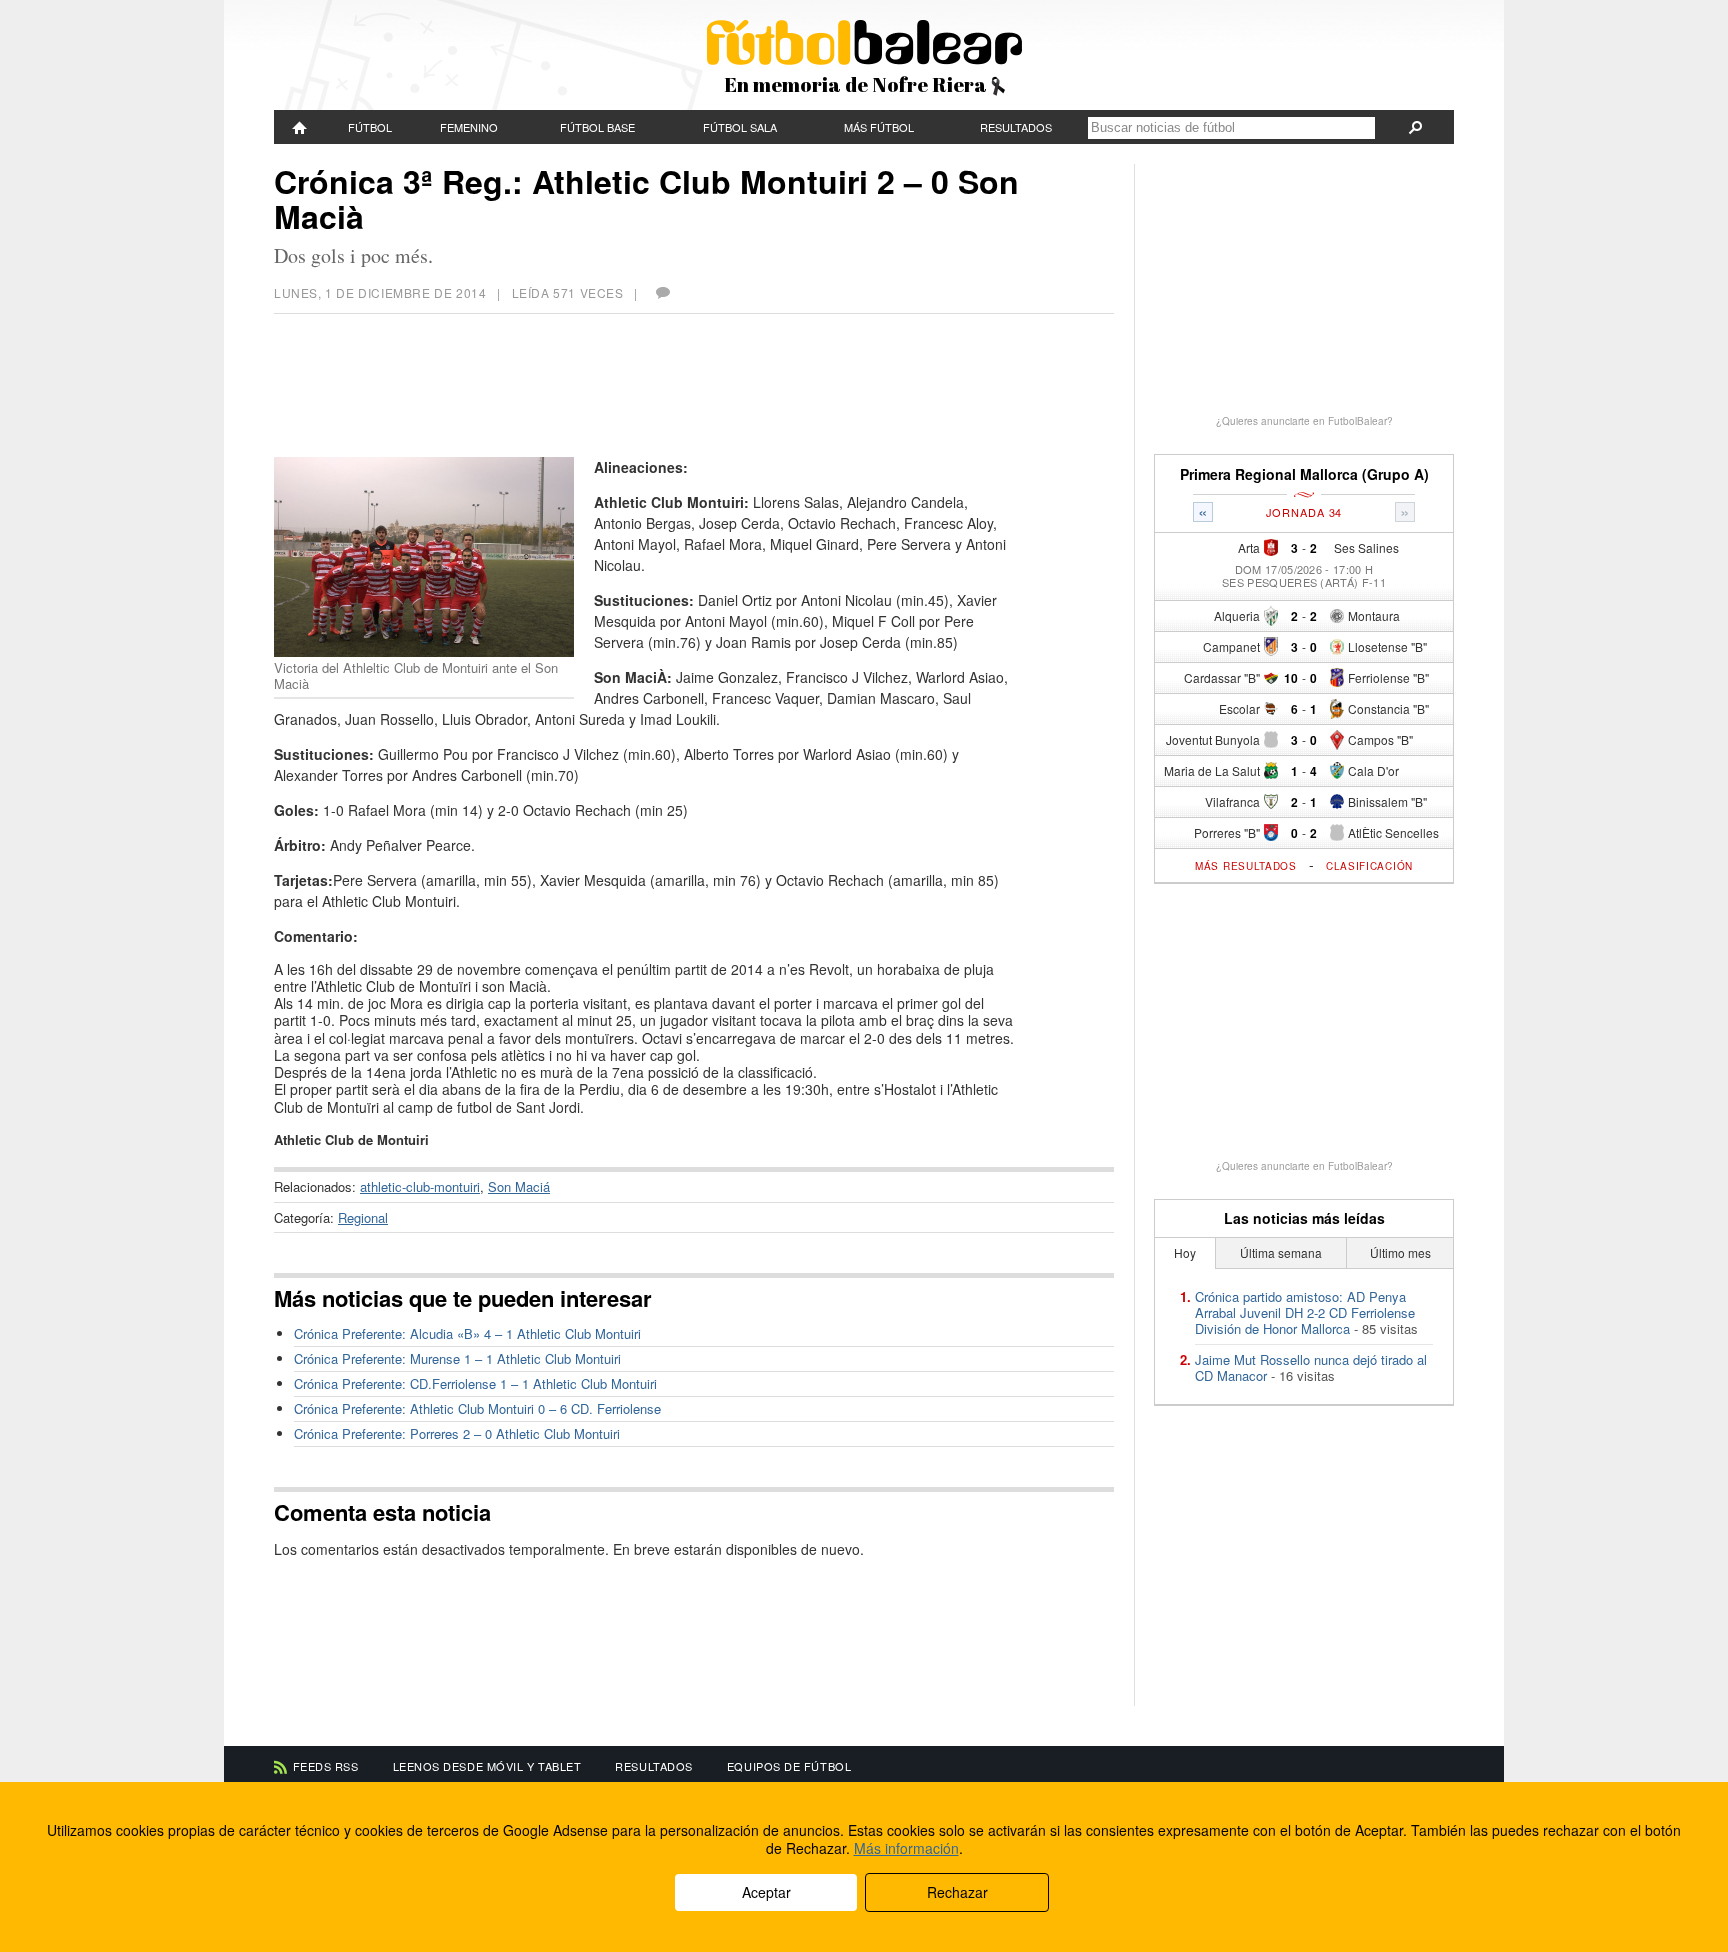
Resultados (1016, 127)
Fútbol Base (597, 127)
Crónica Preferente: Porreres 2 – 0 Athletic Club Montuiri (457, 1433)
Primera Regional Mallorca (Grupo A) (1304, 474)
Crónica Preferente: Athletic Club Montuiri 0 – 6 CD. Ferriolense (477, 1408)
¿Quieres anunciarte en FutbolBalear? (1304, 421)
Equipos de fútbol (789, 1766)
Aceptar (766, 1892)
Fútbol (370, 127)
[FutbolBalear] (300, 127)
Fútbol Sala (740, 127)
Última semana (1281, 1252)
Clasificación (1369, 866)
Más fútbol (879, 127)
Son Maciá (519, 1186)
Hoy (1185, 1252)
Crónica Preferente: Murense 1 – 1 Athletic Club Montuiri (457, 1358)
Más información (906, 1848)
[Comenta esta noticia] (662, 292)
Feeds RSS (326, 1766)
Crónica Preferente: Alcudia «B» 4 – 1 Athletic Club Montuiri (467, 1333)
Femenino (469, 127)
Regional (363, 1217)
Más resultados (1246, 866)
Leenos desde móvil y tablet (487, 1766)
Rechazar (957, 1892)
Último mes (1400, 1252)
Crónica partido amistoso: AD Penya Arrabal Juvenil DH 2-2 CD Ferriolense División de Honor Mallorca (1305, 1312)
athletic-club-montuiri (420, 1186)
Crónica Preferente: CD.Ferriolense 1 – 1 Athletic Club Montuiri (475, 1383)
